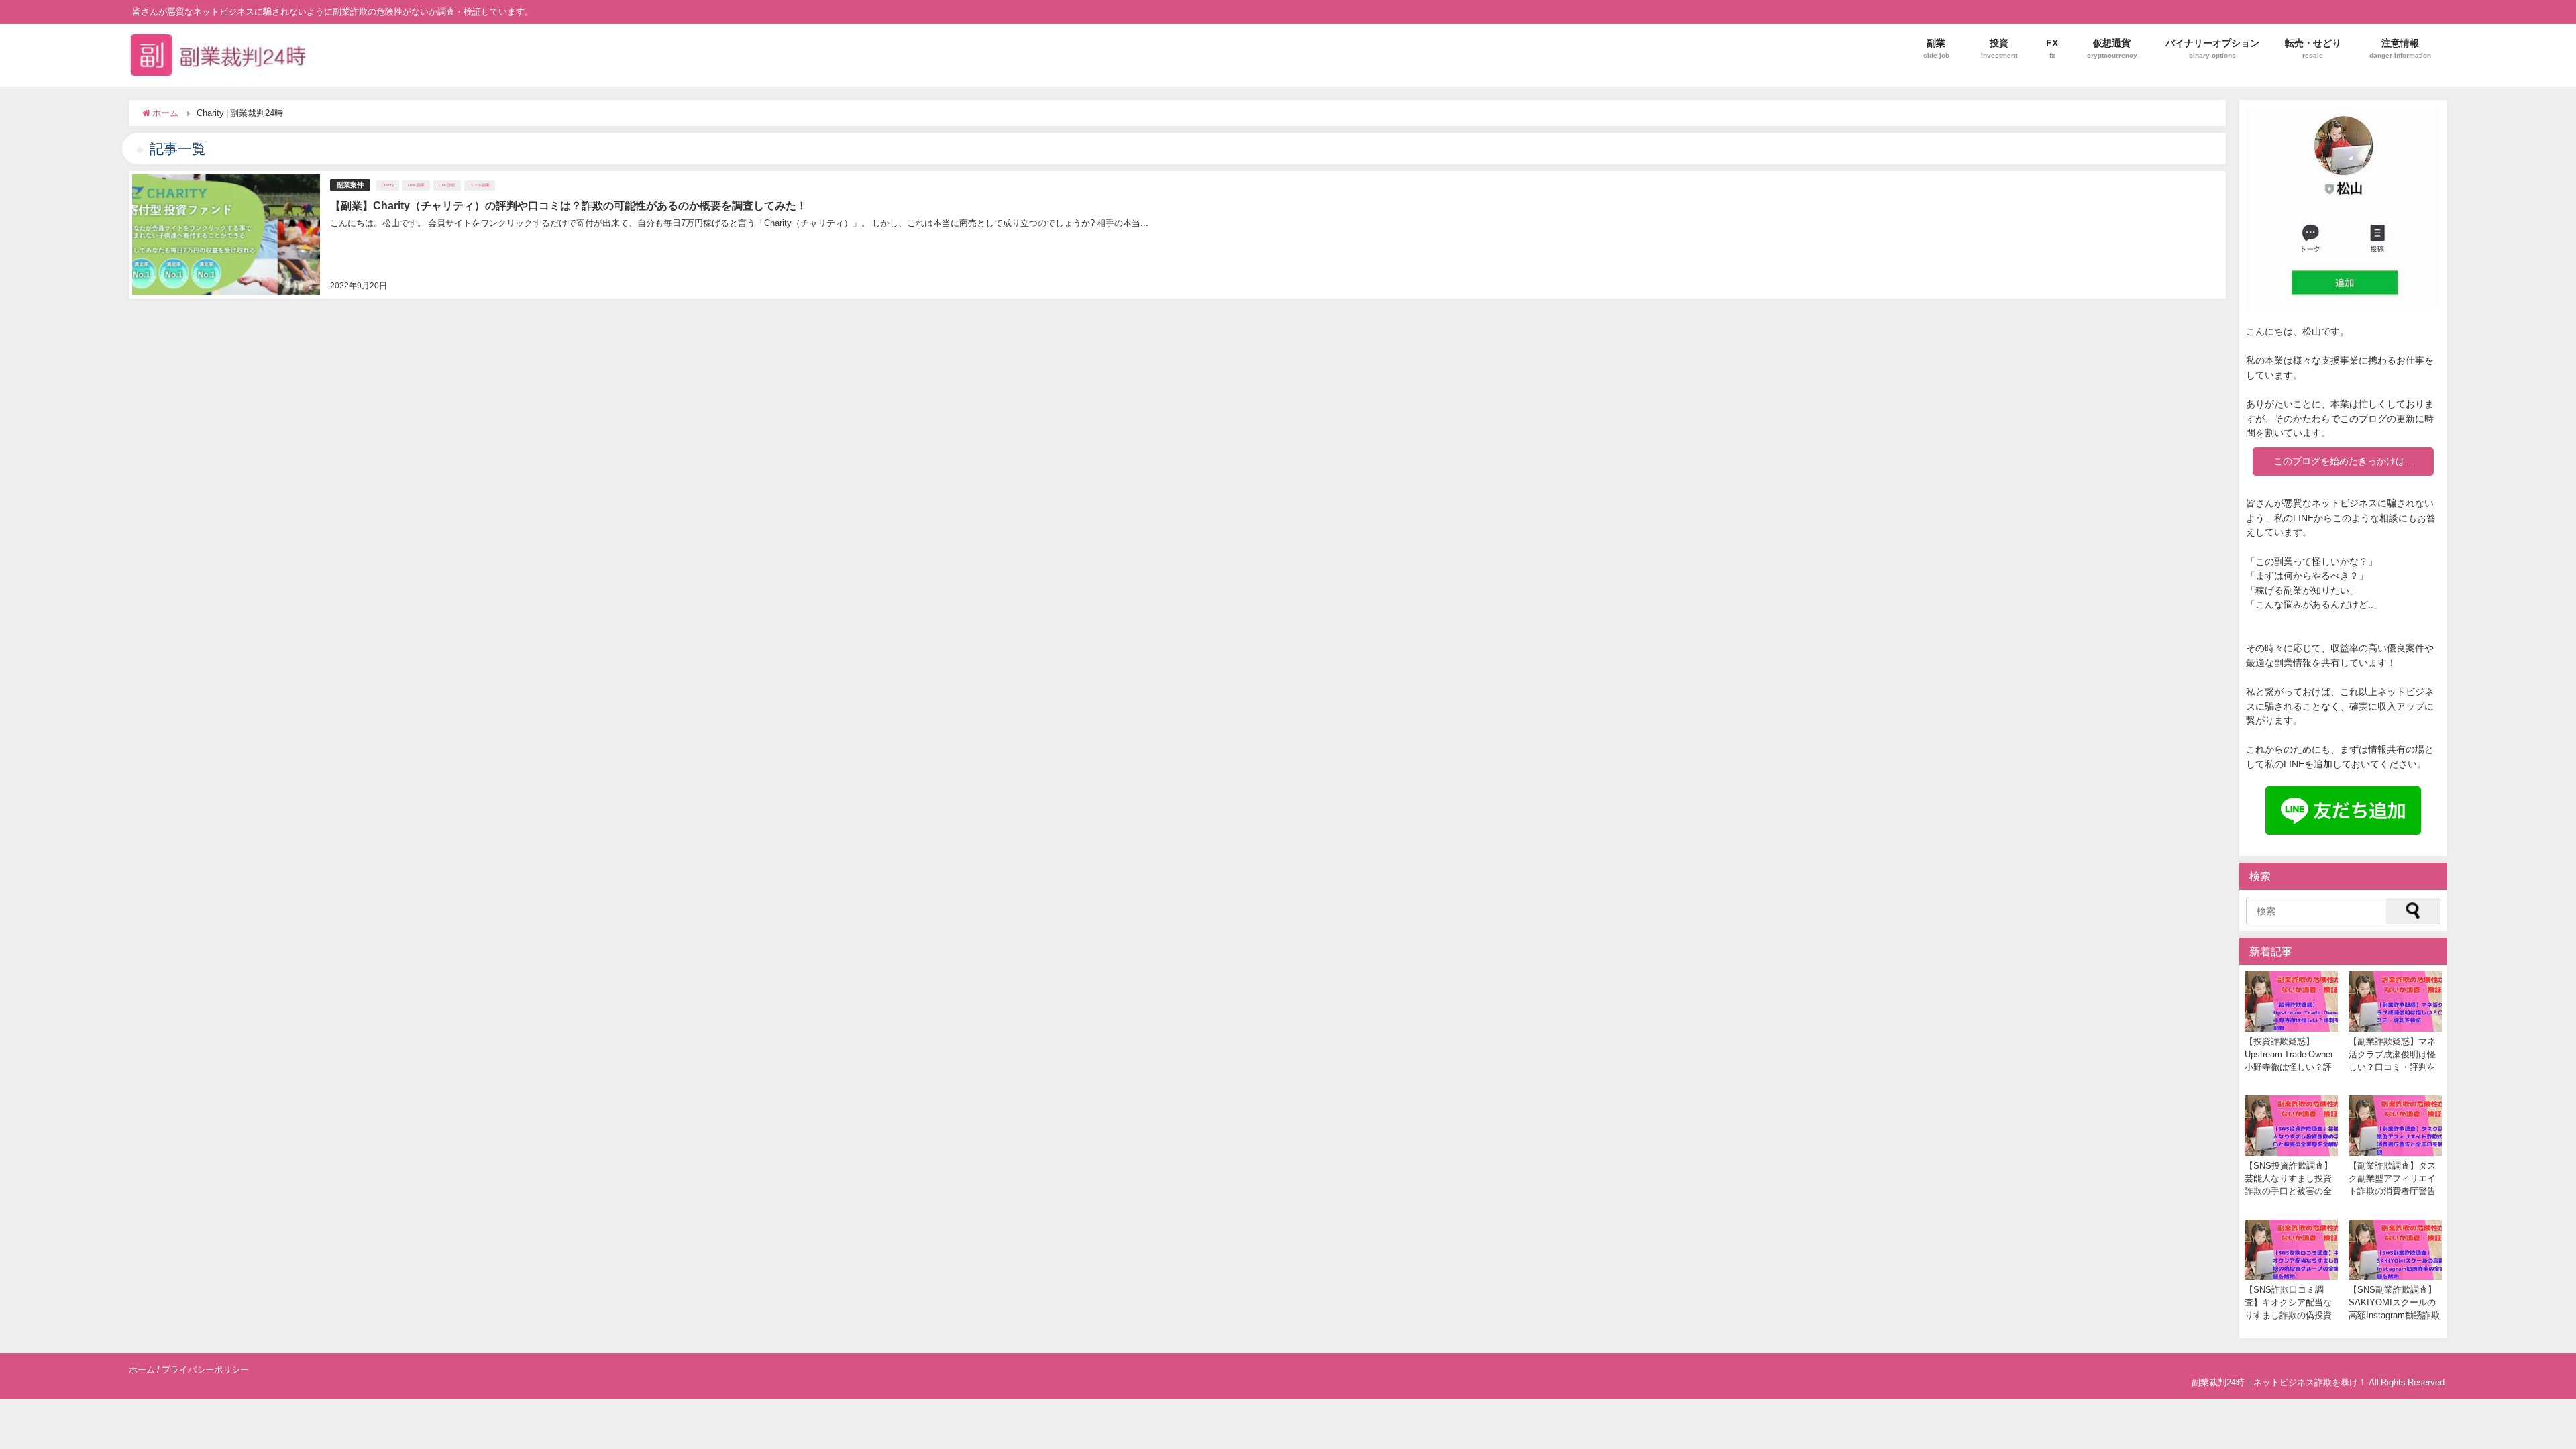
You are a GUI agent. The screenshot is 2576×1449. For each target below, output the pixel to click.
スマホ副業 (480, 185)
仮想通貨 (2112, 48)
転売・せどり (2313, 48)
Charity (388, 185)
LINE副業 (416, 185)
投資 (1999, 48)
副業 (1936, 48)
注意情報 (2400, 48)
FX (2052, 48)
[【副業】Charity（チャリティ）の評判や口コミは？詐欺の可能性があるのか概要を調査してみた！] (1177, 235)
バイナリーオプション (2212, 48)
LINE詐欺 (447, 185)
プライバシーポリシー (205, 1370)
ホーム (142, 1370)
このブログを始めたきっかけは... (2343, 461)
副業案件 (350, 185)
